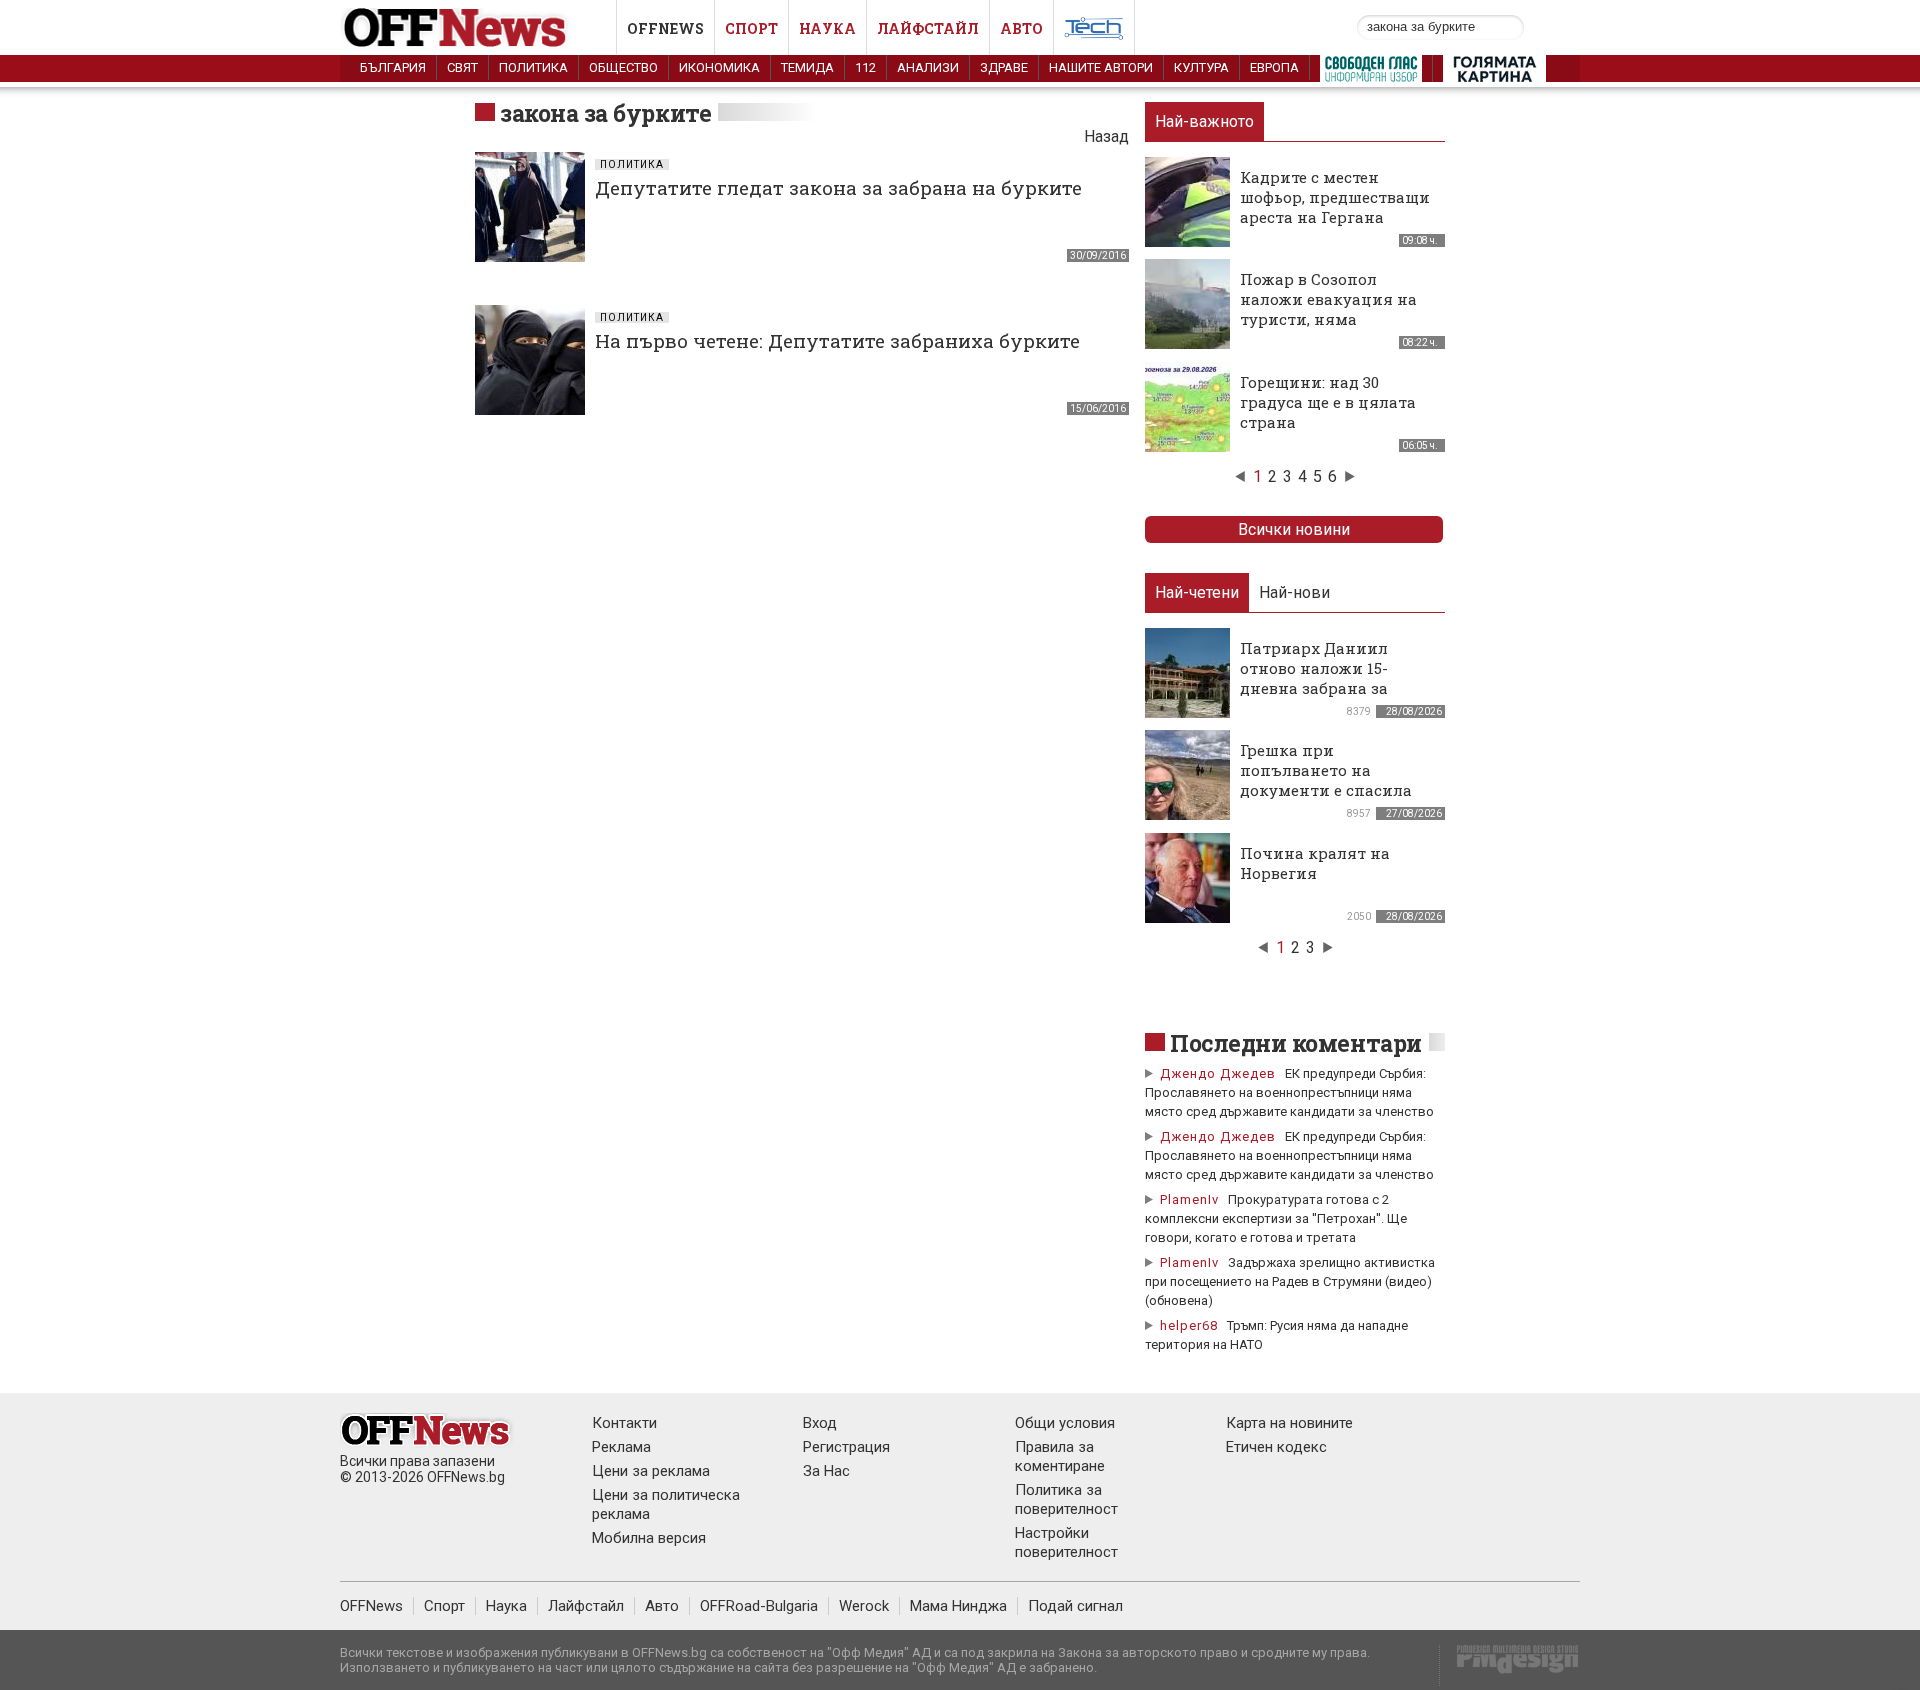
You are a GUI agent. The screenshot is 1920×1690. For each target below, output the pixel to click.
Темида (807, 67)
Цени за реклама (651, 1471)
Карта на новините (1289, 1423)
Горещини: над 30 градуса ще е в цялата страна (1328, 402)
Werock (864, 1606)
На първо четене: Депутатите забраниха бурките (837, 340)
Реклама (621, 1447)
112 (865, 67)
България (393, 67)
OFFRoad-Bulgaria (759, 1606)
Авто (1021, 28)
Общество (623, 67)
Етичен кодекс (1276, 1447)
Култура (1201, 67)
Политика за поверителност (1066, 1499)
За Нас (826, 1471)
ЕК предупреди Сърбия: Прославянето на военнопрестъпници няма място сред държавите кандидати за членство (1289, 1092)
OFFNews (371, 1606)
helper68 (1189, 1325)
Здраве (1004, 67)
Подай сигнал (1075, 1606)
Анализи (928, 67)
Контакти (624, 1423)
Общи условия (1065, 1423)
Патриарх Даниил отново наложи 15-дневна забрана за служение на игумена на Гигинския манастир (1337, 688)
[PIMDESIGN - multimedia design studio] (1509, 1665)
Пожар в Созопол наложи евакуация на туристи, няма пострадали (1328, 309)
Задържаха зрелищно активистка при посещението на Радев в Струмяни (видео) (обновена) (1290, 1281)
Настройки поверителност (1066, 1542)
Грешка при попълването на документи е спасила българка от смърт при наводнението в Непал (1334, 790)
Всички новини (1294, 529)
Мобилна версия (649, 1538)
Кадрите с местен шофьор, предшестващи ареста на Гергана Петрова (1335, 207)
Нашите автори (1101, 67)
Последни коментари (1296, 1043)
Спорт (751, 28)
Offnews (665, 28)
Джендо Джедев (1218, 1073)
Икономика (719, 67)
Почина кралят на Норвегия (1315, 863)
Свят (462, 67)
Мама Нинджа (958, 1606)
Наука (827, 28)
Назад (1106, 136)
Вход (820, 1423)
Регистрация (846, 1447)
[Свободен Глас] (1371, 73)
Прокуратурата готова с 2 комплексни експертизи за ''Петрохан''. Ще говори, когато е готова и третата (1276, 1218)
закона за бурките (605, 113)
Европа (1274, 67)
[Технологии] (1094, 32)
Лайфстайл (928, 28)
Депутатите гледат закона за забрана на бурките (838, 187)
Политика (533, 67)
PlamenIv (1189, 1199)
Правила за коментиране (1060, 1456)
